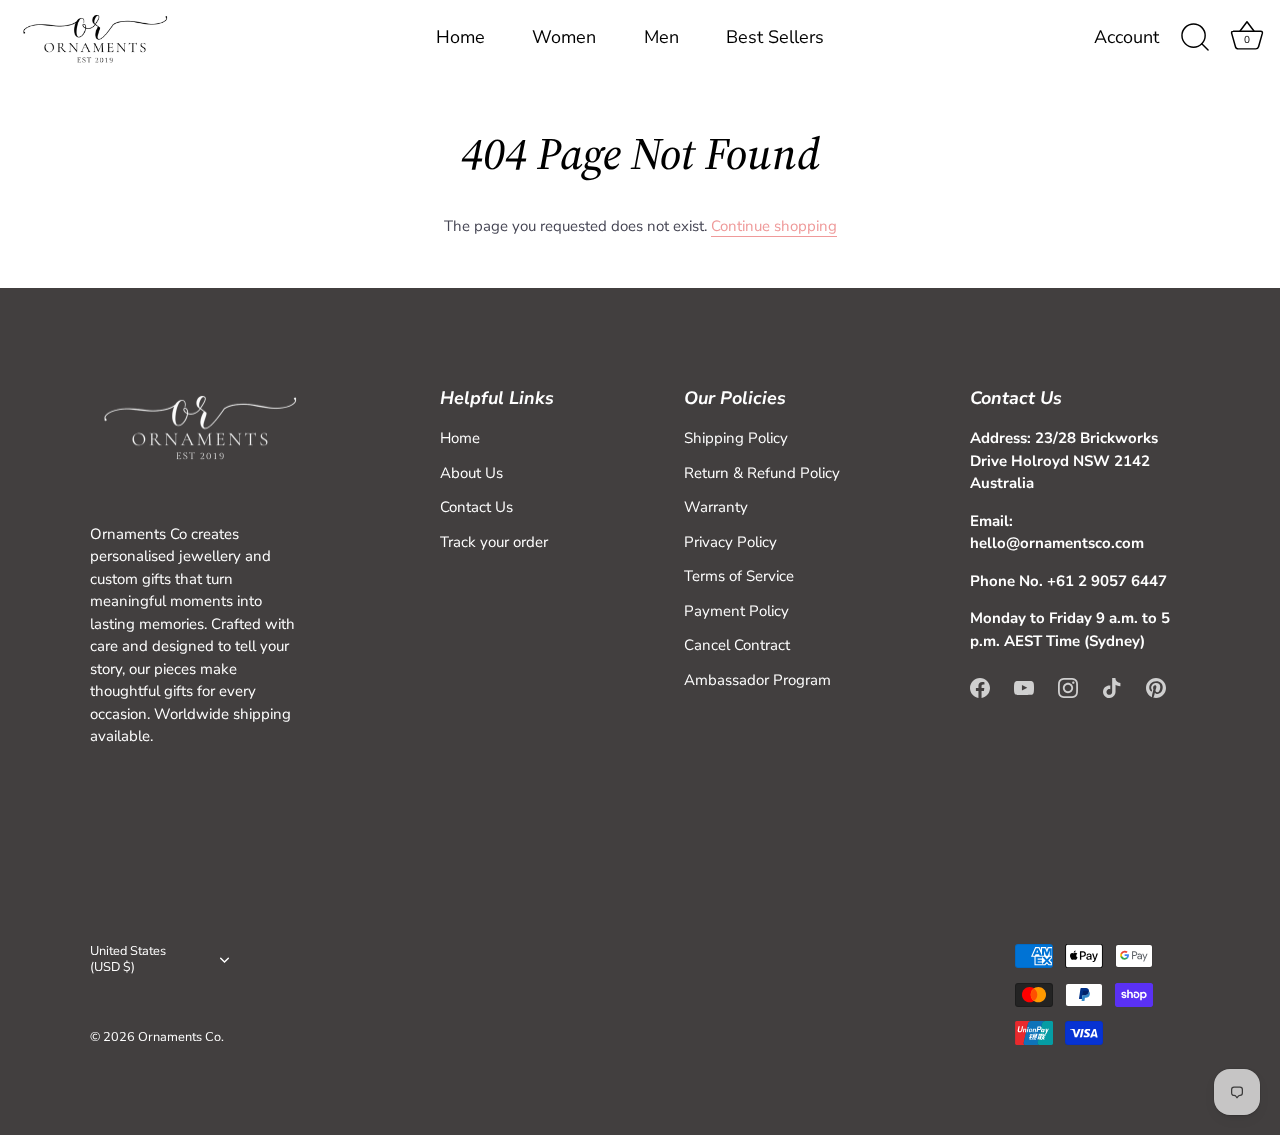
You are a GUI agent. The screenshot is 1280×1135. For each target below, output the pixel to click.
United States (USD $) (128, 960)
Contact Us (476, 507)
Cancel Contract (737, 645)
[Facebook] (980, 687)
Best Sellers (775, 37)
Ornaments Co (179, 1037)
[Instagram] (1068, 687)
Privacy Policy (730, 542)
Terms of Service (739, 576)
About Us (471, 473)
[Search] (1195, 38)
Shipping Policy (736, 438)
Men (661, 37)
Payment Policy (736, 611)
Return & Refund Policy (762, 473)
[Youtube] (1024, 687)
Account (1126, 37)
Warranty (716, 507)
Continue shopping (774, 226)
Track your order (494, 542)
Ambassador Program (757, 680)
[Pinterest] (1156, 687)
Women (564, 37)
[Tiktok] (1112, 687)
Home (460, 37)
